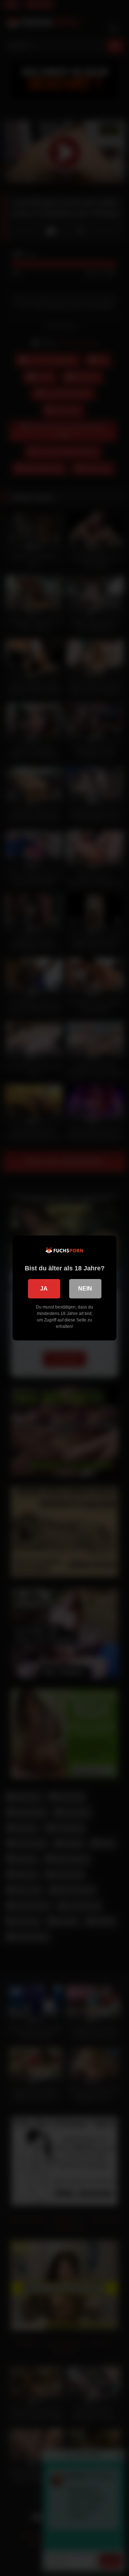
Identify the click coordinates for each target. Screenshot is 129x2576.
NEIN (85, 1289)
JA (44, 1289)
